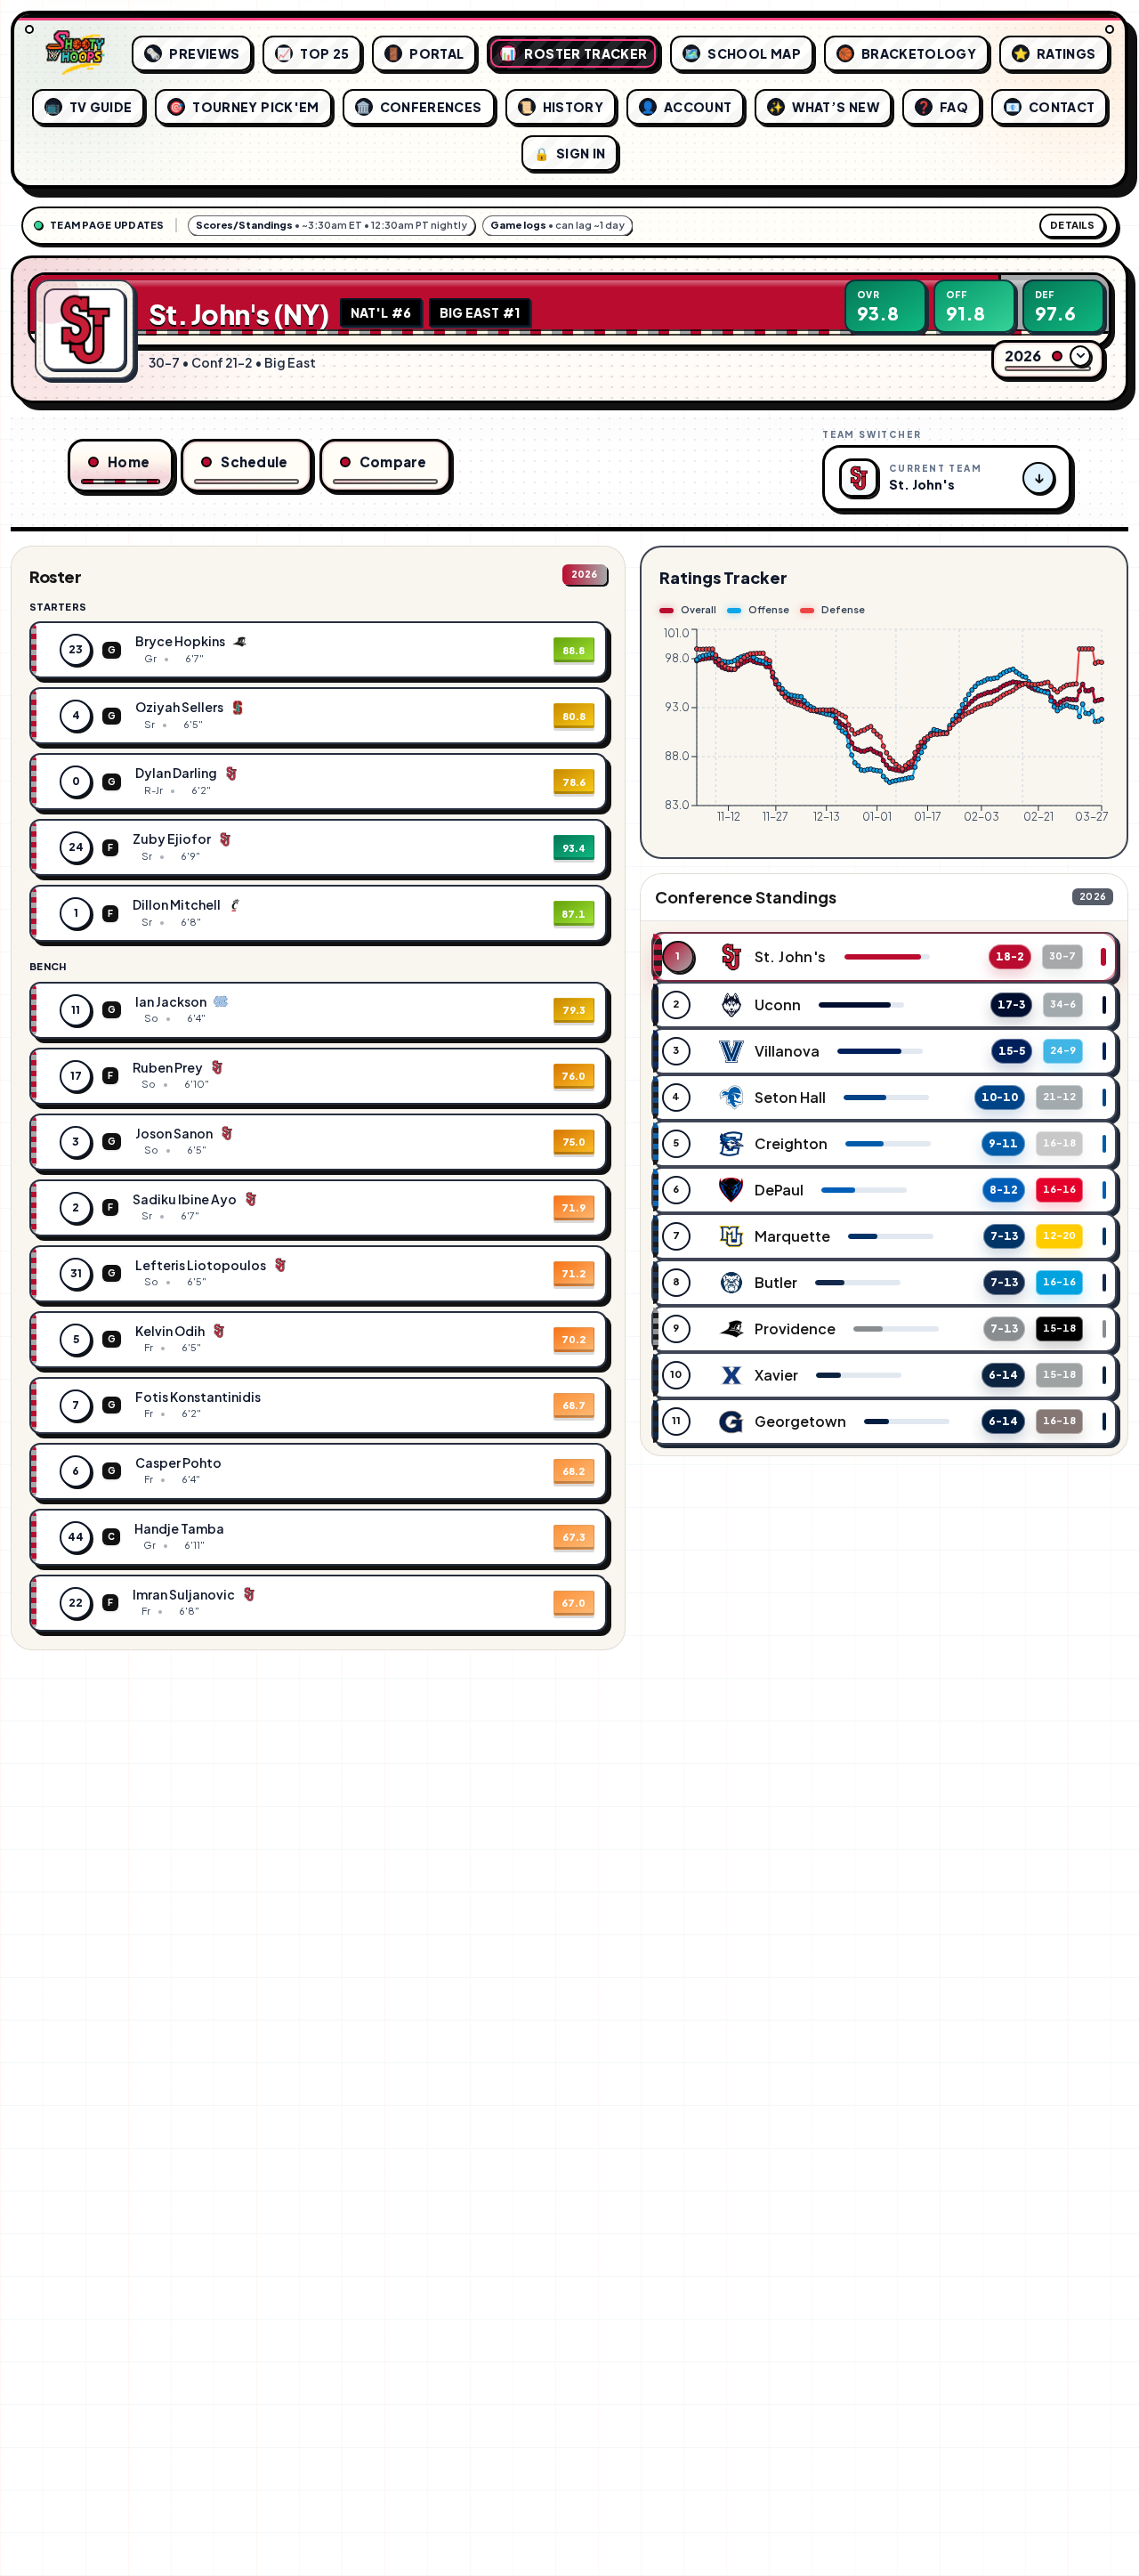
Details (1072, 225)
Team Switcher (872, 434)
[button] (318, 650)
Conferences (419, 107)
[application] (884, 733)
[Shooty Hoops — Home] (76, 53)
